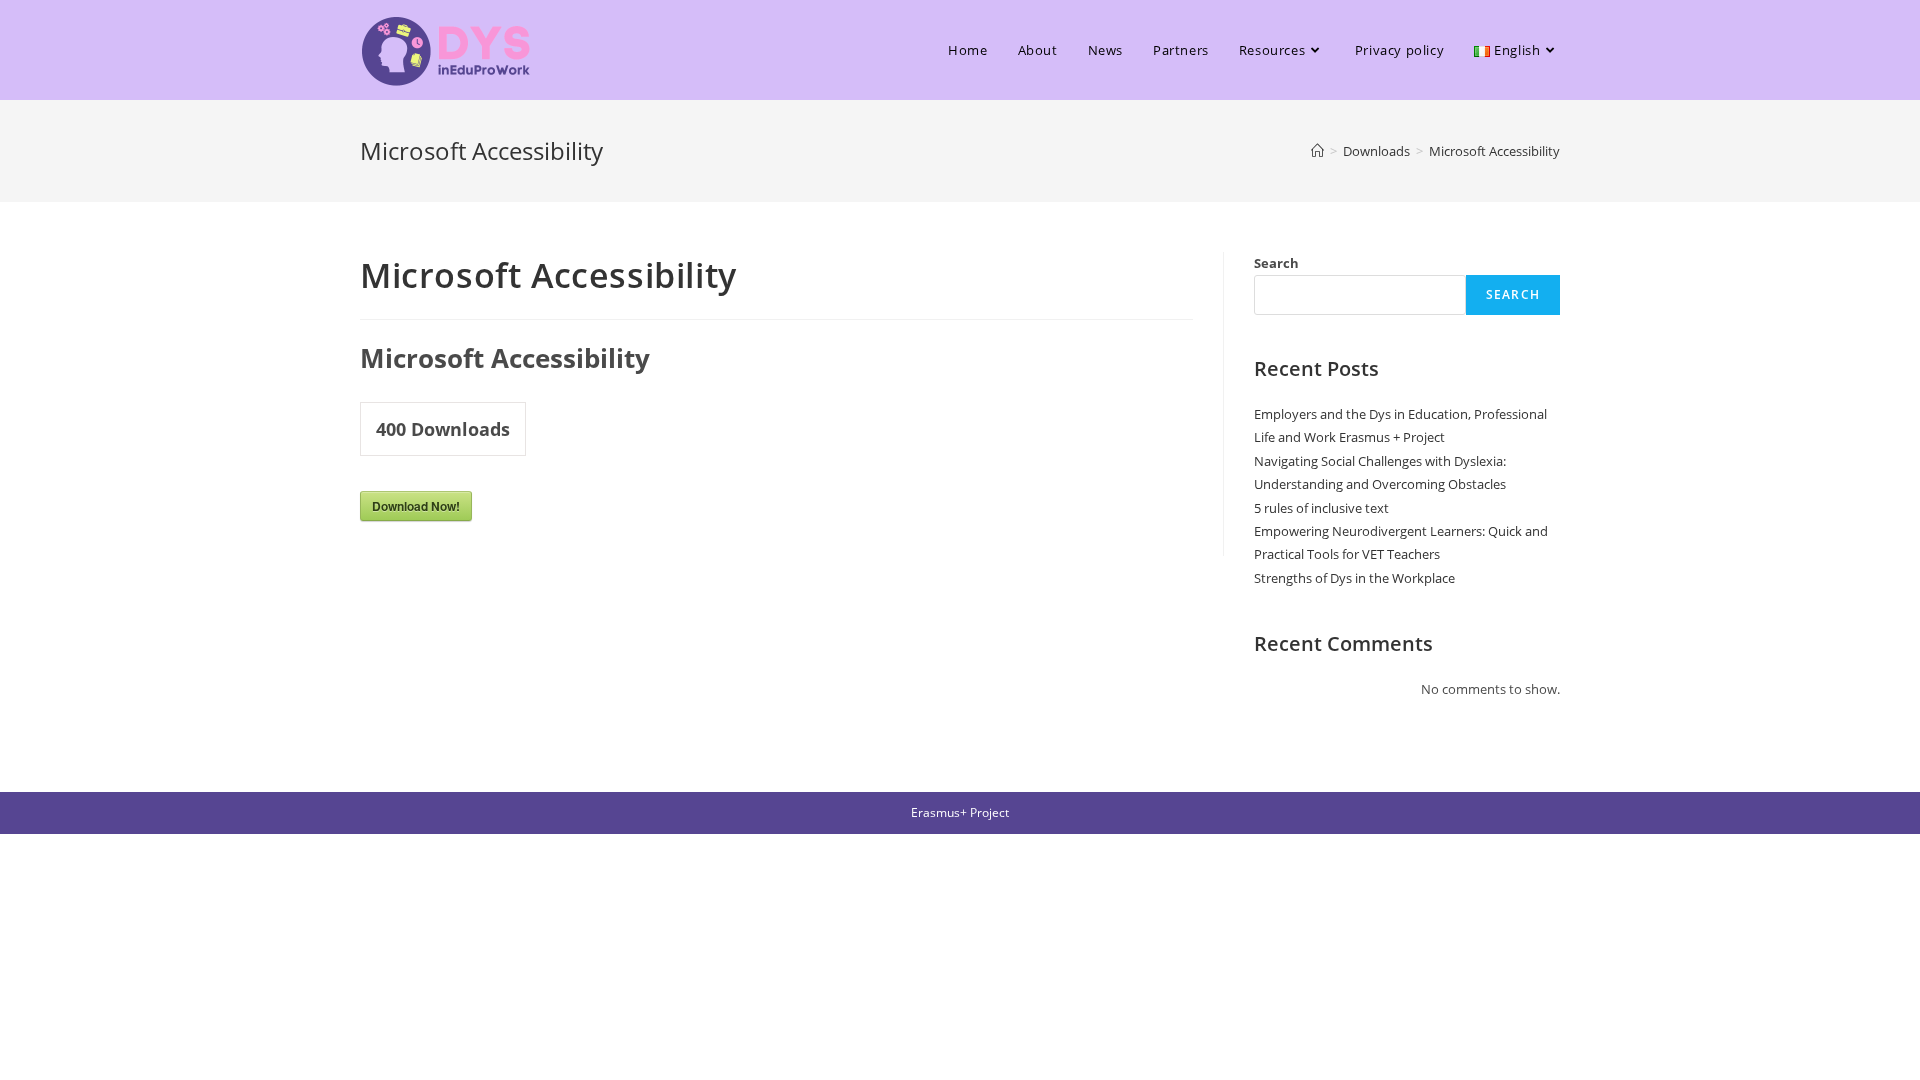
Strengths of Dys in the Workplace (1354, 578)
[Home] (1317, 151)
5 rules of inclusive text (1321, 508)
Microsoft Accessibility (1494, 151)
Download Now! (416, 506)
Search (1276, 263)
